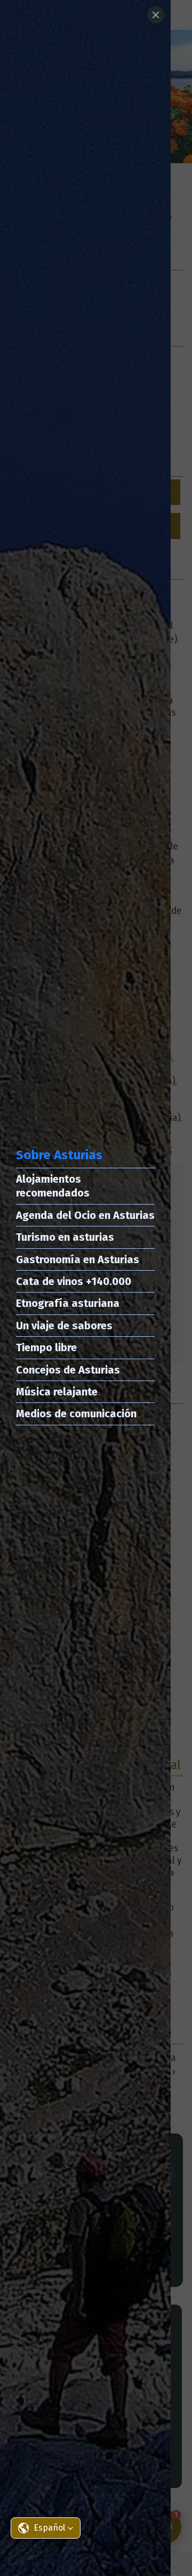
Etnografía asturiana (68, 1303)
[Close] (156, 15)
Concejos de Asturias (68, 1370)
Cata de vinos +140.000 (74, 1281)
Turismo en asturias (65, 1237)
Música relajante (57, 1392)
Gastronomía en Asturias (78, 1259)
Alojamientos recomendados (53, 1186)
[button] (46, 2528)
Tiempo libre (46, 1347)
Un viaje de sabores (64, 1326)
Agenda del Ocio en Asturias (85, 1215)
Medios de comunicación (76, 1414)
